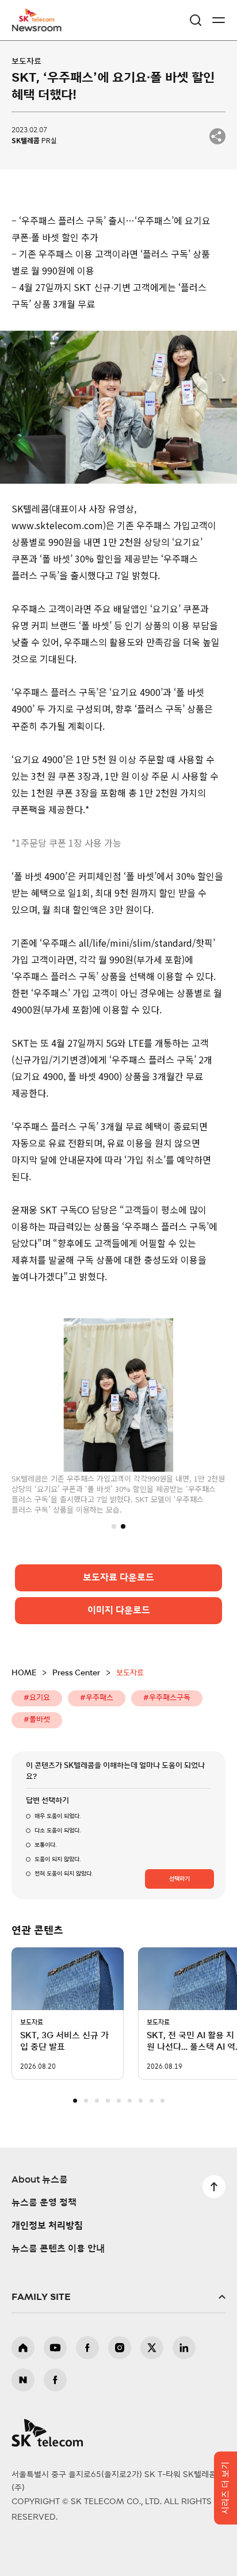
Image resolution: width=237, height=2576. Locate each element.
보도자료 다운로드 (118, 1577)
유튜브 (55, 2348)
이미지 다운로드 (119, 1610)
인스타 (120, 2348)
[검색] (196, 20)
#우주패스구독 (167, 1697)
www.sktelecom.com (57, 525)
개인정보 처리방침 (47, 2226)
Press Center (76, 1673)
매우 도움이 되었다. (58, 1816)
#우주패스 (97, 1697)
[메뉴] (219, 20)
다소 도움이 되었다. (58, 1830)
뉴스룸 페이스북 (55, 2380)
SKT (40, 20)
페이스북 (87, 2348)
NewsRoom (37, 27)
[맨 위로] (214, 2187)
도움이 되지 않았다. (58, 1859)
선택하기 (179, 1878)
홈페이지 (23, 2348)
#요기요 (37, 1697)
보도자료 (26, 62)
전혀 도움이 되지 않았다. (64, 1873)
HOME (24, 1673)
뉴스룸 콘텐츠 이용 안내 (58, 2249)
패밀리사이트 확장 (118, 2297)
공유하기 (217, 136)
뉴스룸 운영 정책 (44, 2203)
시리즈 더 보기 (226, 2488)
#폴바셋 (37, 1719)
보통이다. (45, 1844)
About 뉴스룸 (40, 2180)
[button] (114, 1525)
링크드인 (184, 2348)
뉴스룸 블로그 (23, 2380)
